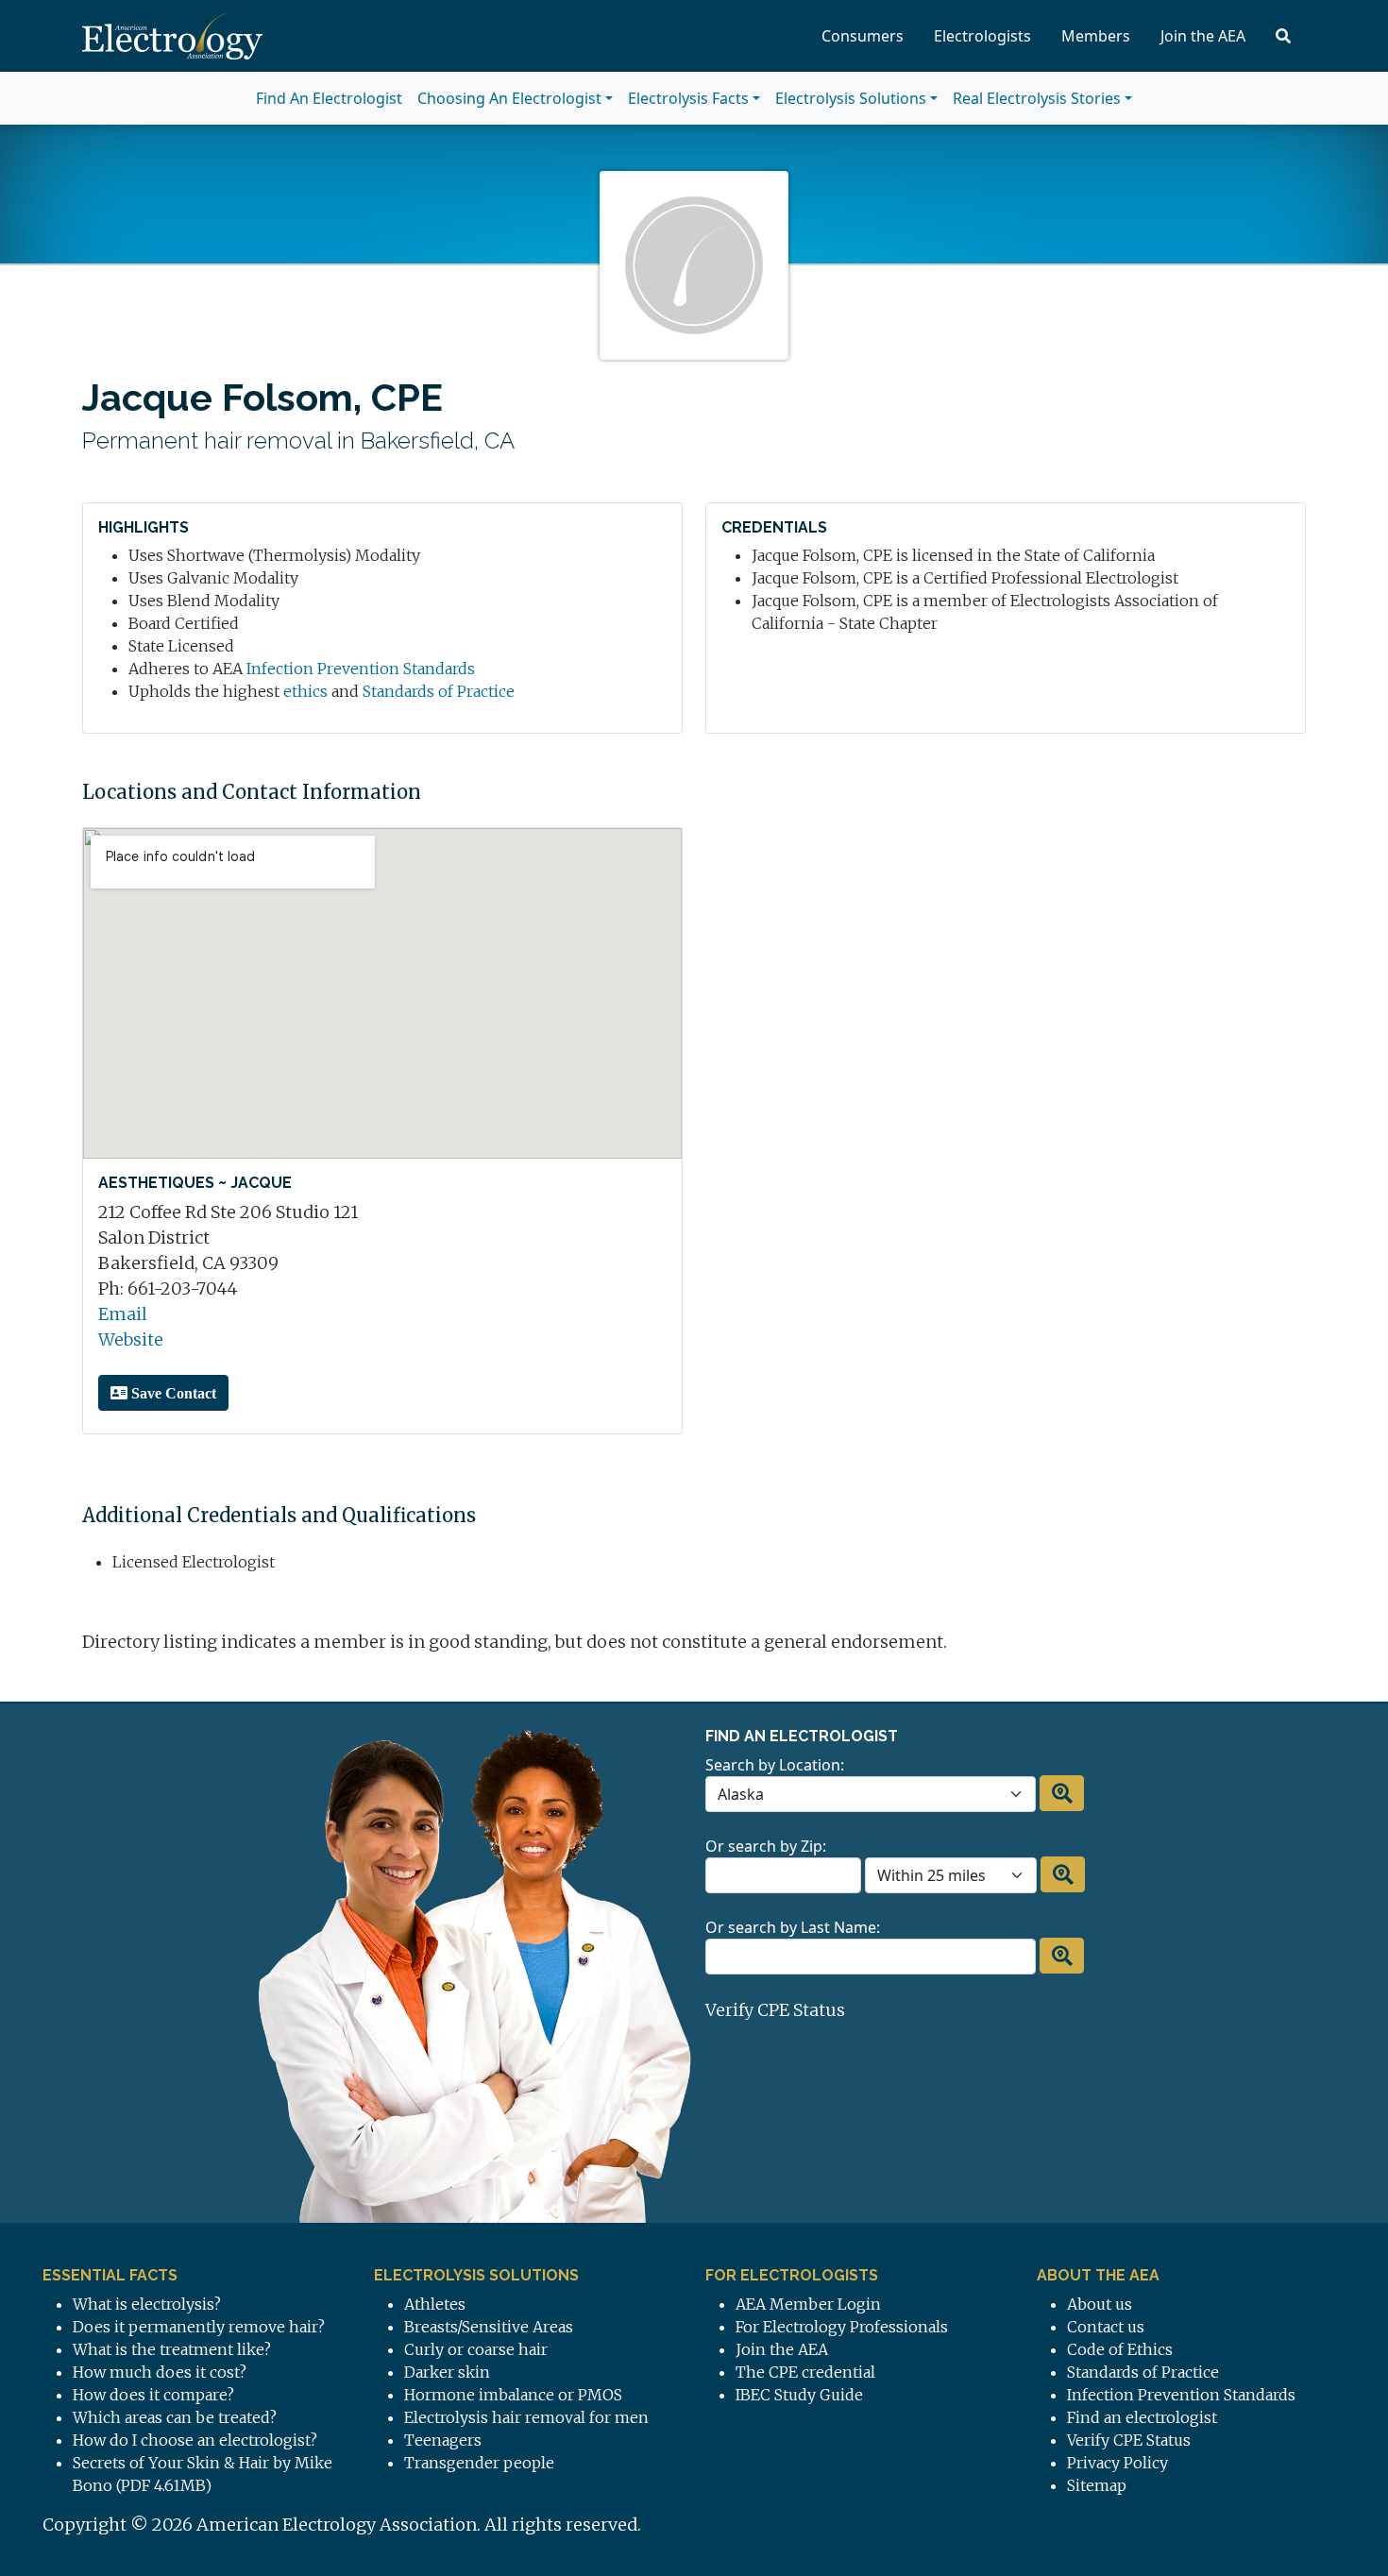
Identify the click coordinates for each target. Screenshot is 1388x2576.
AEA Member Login (808, 2304)
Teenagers (443, 2440)
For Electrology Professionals (842, 2327)
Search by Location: (775, 1765)
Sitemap (1097, 2485)
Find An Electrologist (329, 98)
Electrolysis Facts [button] (688, 98)
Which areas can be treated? (175, 2417)
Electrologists (982, 36)
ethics (305, 691)
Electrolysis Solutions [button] (851, 98)
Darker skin (447, 2372)
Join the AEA (1203, 36)
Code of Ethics (1120, 2349)
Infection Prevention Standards (361, 669)
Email (123, 1314)
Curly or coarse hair (476, 2349)
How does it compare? (153, 2395)
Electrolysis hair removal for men (526, 2417)
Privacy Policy (1117, 2463)
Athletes (435, 2304)
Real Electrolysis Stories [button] (1037, 98)
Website (131, 1339)
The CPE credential (805, 2372)
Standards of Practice (439, 691)
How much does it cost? (160, 2372)
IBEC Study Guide (799, 2395)
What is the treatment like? (172, 2349)
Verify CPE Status (775, 2010)
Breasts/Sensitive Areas (489, 2327)
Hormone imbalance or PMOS (513, 2395)
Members (1096, 36)
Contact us (1106, 2327)
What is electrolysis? (147, 2304)
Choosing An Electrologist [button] (509, 98)
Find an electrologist (1142, 2417)
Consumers (863, 36)
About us (1100, 2304)
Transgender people (479, 2463)
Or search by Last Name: (793, 1927)
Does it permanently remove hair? (199, 2327)
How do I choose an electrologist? (195, 2440)
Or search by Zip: (766, 1846)
